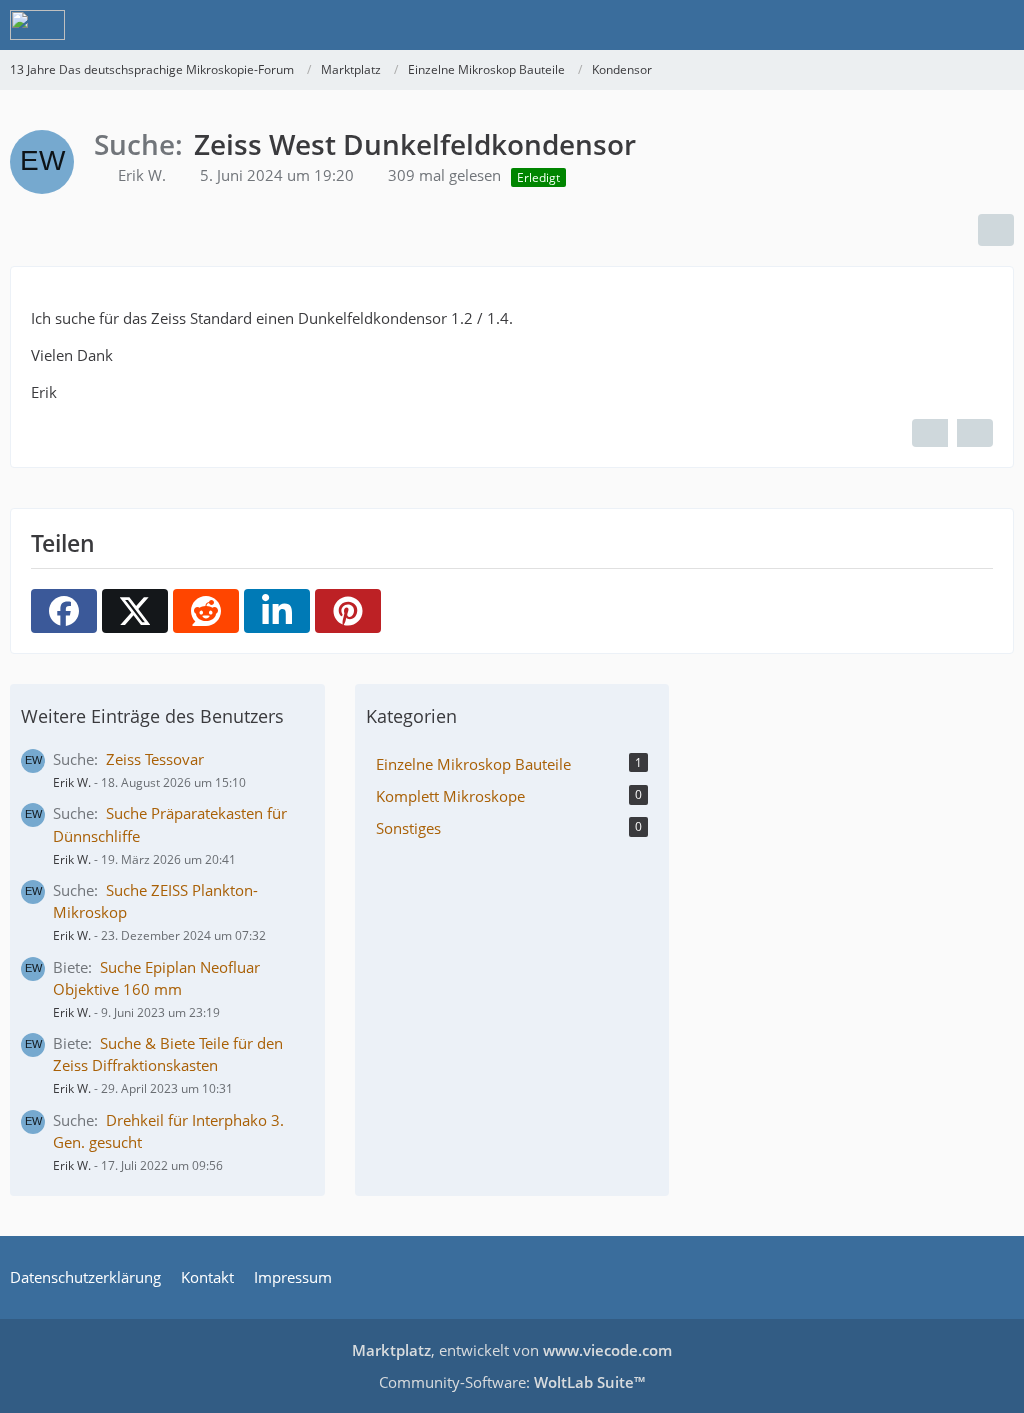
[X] (135, 611)
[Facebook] (64, 611)
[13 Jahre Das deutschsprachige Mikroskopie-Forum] (37, 25)
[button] (277, 611)
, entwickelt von (512, 1350)
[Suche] (898, 25)
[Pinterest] (348, 611)
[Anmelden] (948, 25)
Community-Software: (512, 1382)
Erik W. (72, 782)
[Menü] (998, 25)
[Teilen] (996, 230)
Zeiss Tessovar (155, 759)
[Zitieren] (930, 433)
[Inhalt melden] (975, 433)
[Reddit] (206, 611)
